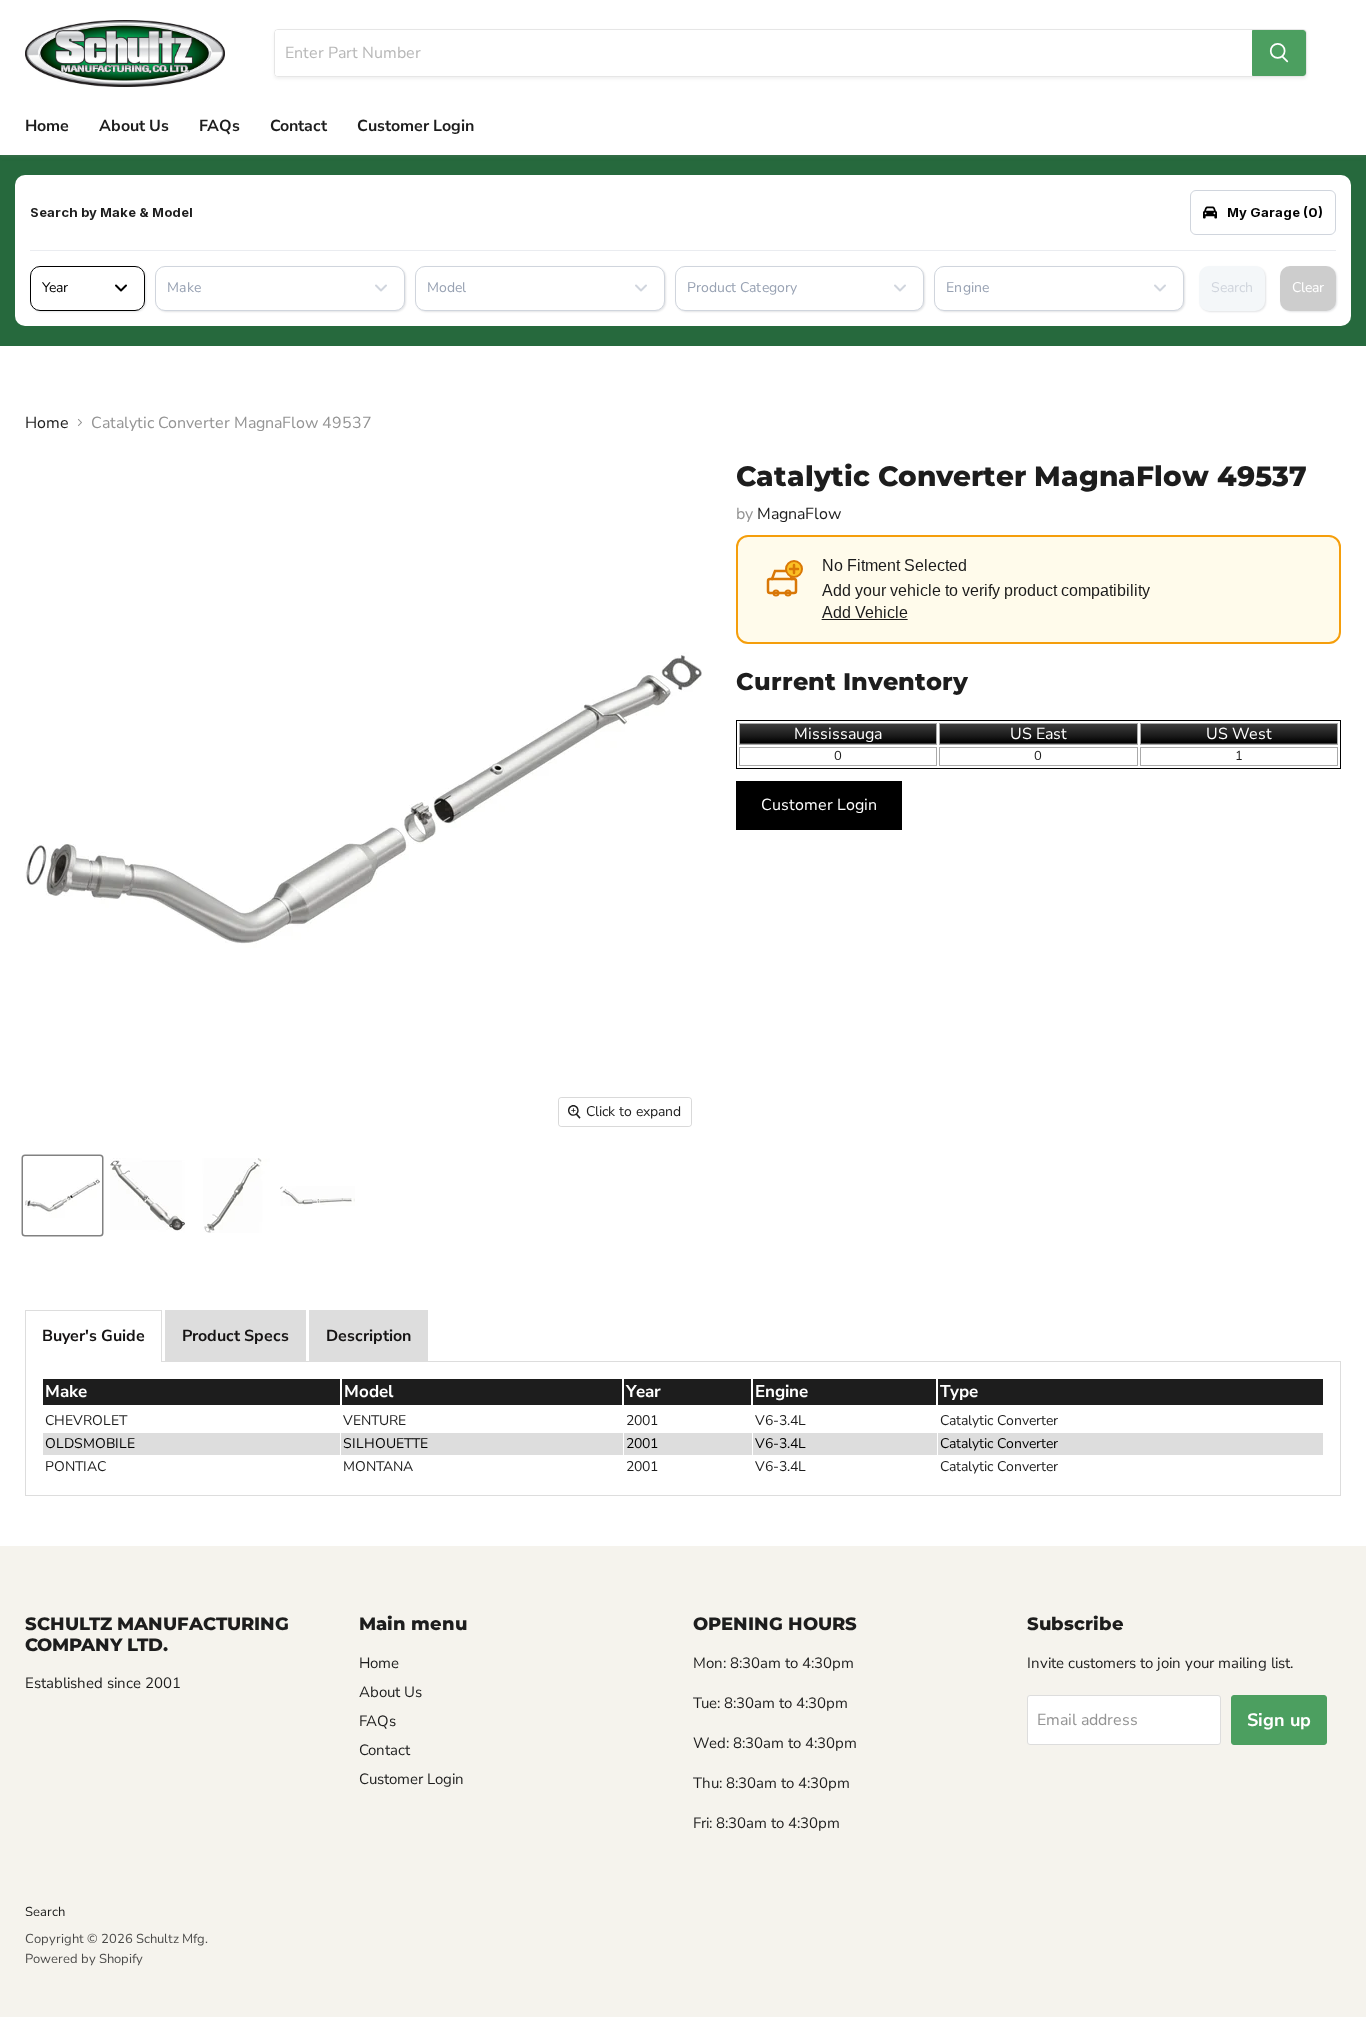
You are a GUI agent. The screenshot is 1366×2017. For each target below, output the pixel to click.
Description (368, 1336)
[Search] (1279, 53)
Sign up (1279, 1720)
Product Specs (235, 1336)
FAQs (219, 126)
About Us (134, 126)
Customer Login (415, 126)
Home (47, 126)
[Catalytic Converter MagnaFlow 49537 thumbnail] (62, 1195)
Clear (1308, 287)
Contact (298, 126)
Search (1232, 287)
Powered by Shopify (84, 1959)
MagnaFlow (799, 514)
